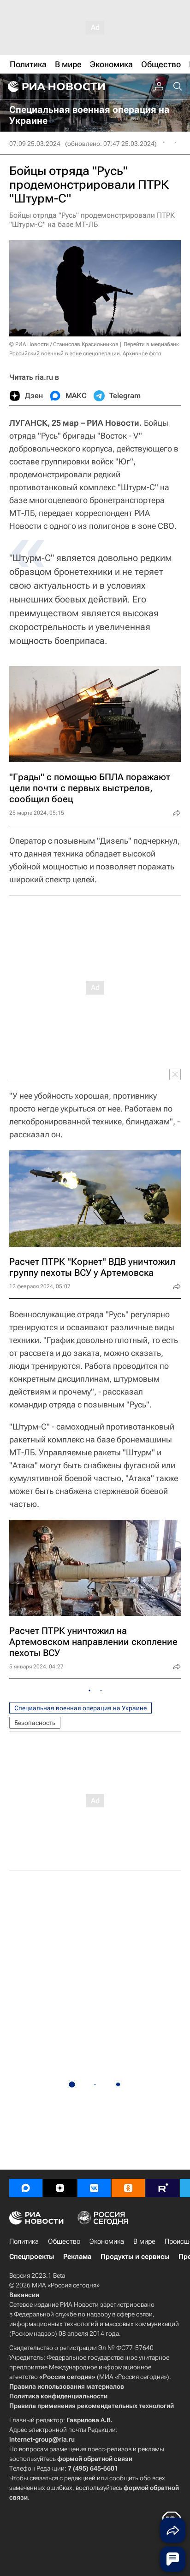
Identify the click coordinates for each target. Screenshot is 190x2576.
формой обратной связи (95, 2459)
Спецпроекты (32, 2257)
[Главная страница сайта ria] (55, 87)
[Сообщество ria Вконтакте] (94, 2188)
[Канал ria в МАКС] (26, 2188)
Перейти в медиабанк (151, 344)
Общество (64, 2241)
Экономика (107, 2241)
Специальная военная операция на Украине (80, 1708)
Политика (24, 2241)
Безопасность (35, 1723)
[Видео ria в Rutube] (162, 2188)
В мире (144, 2241)
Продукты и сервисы (135, 2257)
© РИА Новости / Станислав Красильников (64, 344)
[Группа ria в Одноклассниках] (128, 2188)
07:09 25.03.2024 (35, 144)
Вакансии (24, 2295)
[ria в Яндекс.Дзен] (60, 2188)
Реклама (77, 2257)
